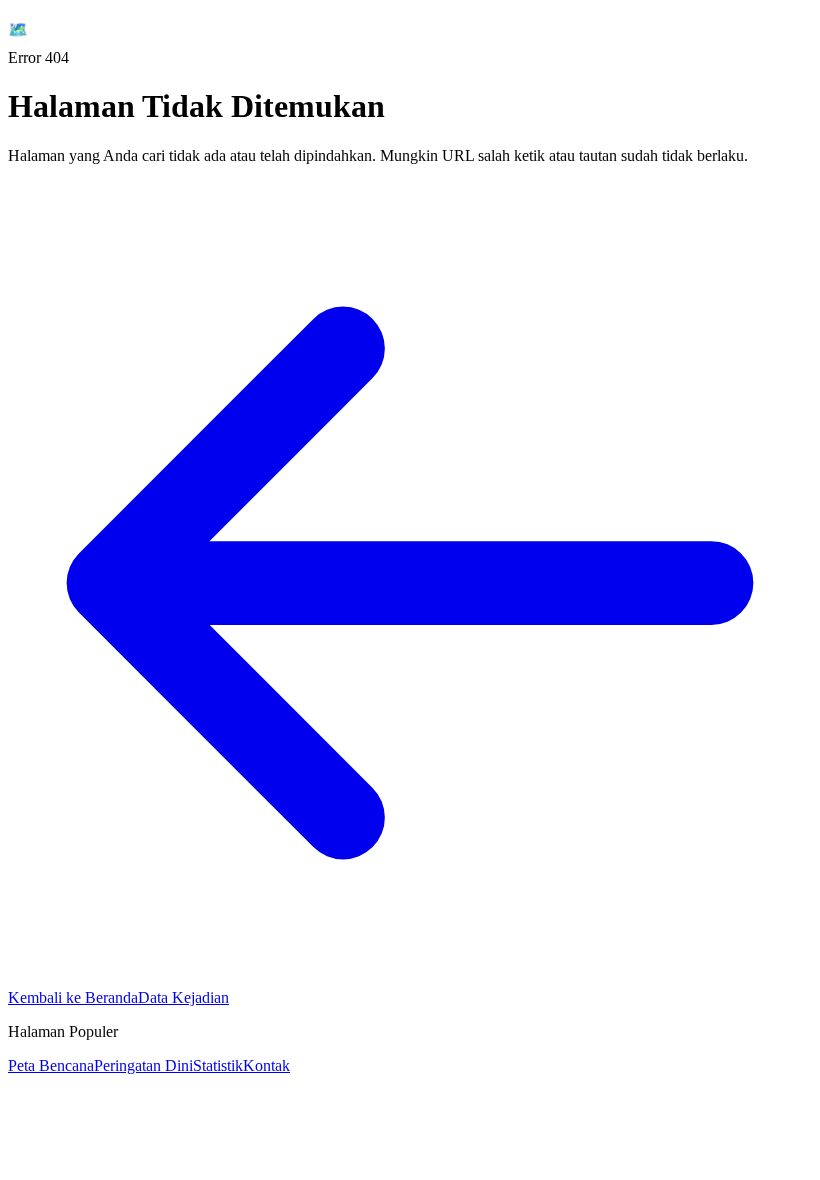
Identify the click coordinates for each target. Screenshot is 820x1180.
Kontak (266, 1065)
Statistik (218, 1065)
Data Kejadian (183, 997)
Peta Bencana (51, 1065)
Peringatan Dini (143, 1065)
